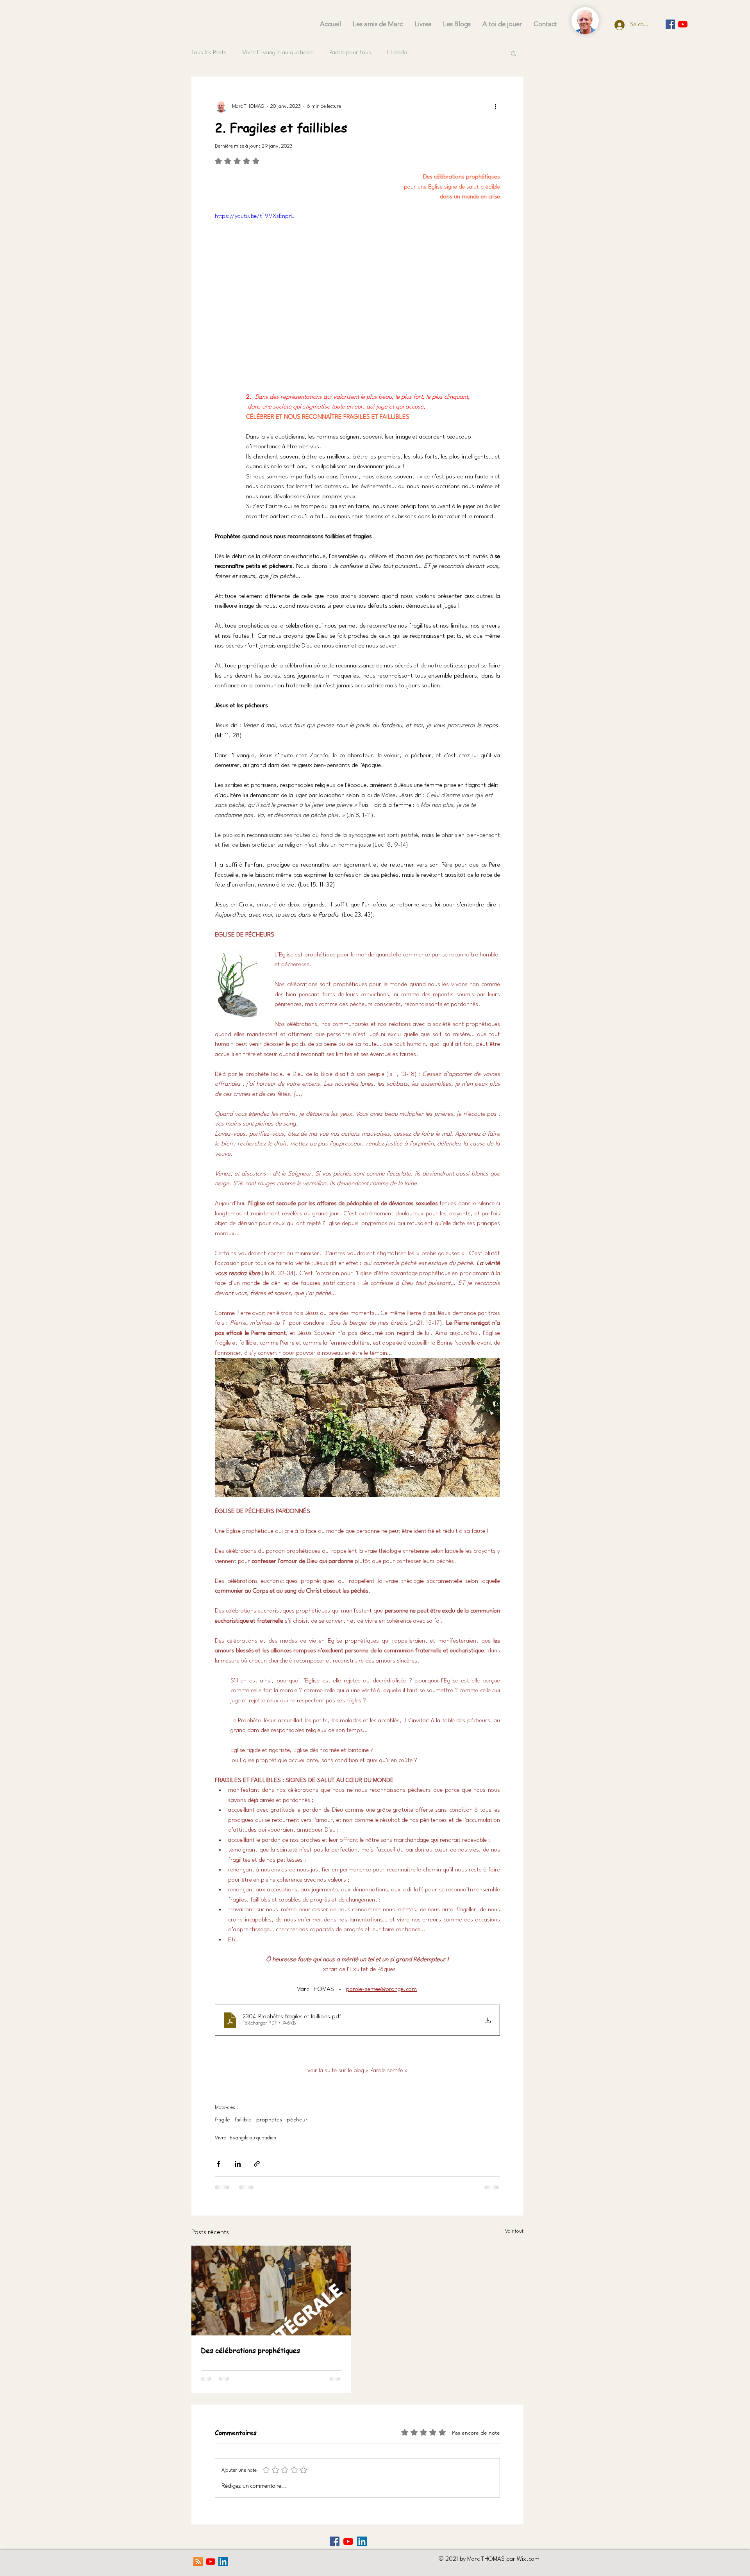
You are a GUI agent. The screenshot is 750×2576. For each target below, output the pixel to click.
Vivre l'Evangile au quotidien (278, 53)
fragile (222, 2120)
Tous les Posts (209, 53)
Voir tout (514, 2231)
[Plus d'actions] (495, 106)
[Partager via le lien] (257, 2164)
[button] (513, 53)
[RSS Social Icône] (198, 2562)
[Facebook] (335, 2541)
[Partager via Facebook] (219, 2164)
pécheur (297, 2120)
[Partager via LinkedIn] (238, 2164)
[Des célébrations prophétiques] (271, 2291)
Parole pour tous (350, 53)
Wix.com (528, 2559)
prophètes (269, 2120)
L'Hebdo (397, 53)
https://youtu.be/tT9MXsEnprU (255, 217)
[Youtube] (683, 24)
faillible (243, 2120)
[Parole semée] (670, 24)
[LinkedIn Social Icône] (362, 2541)
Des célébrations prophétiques (250, 2350)
